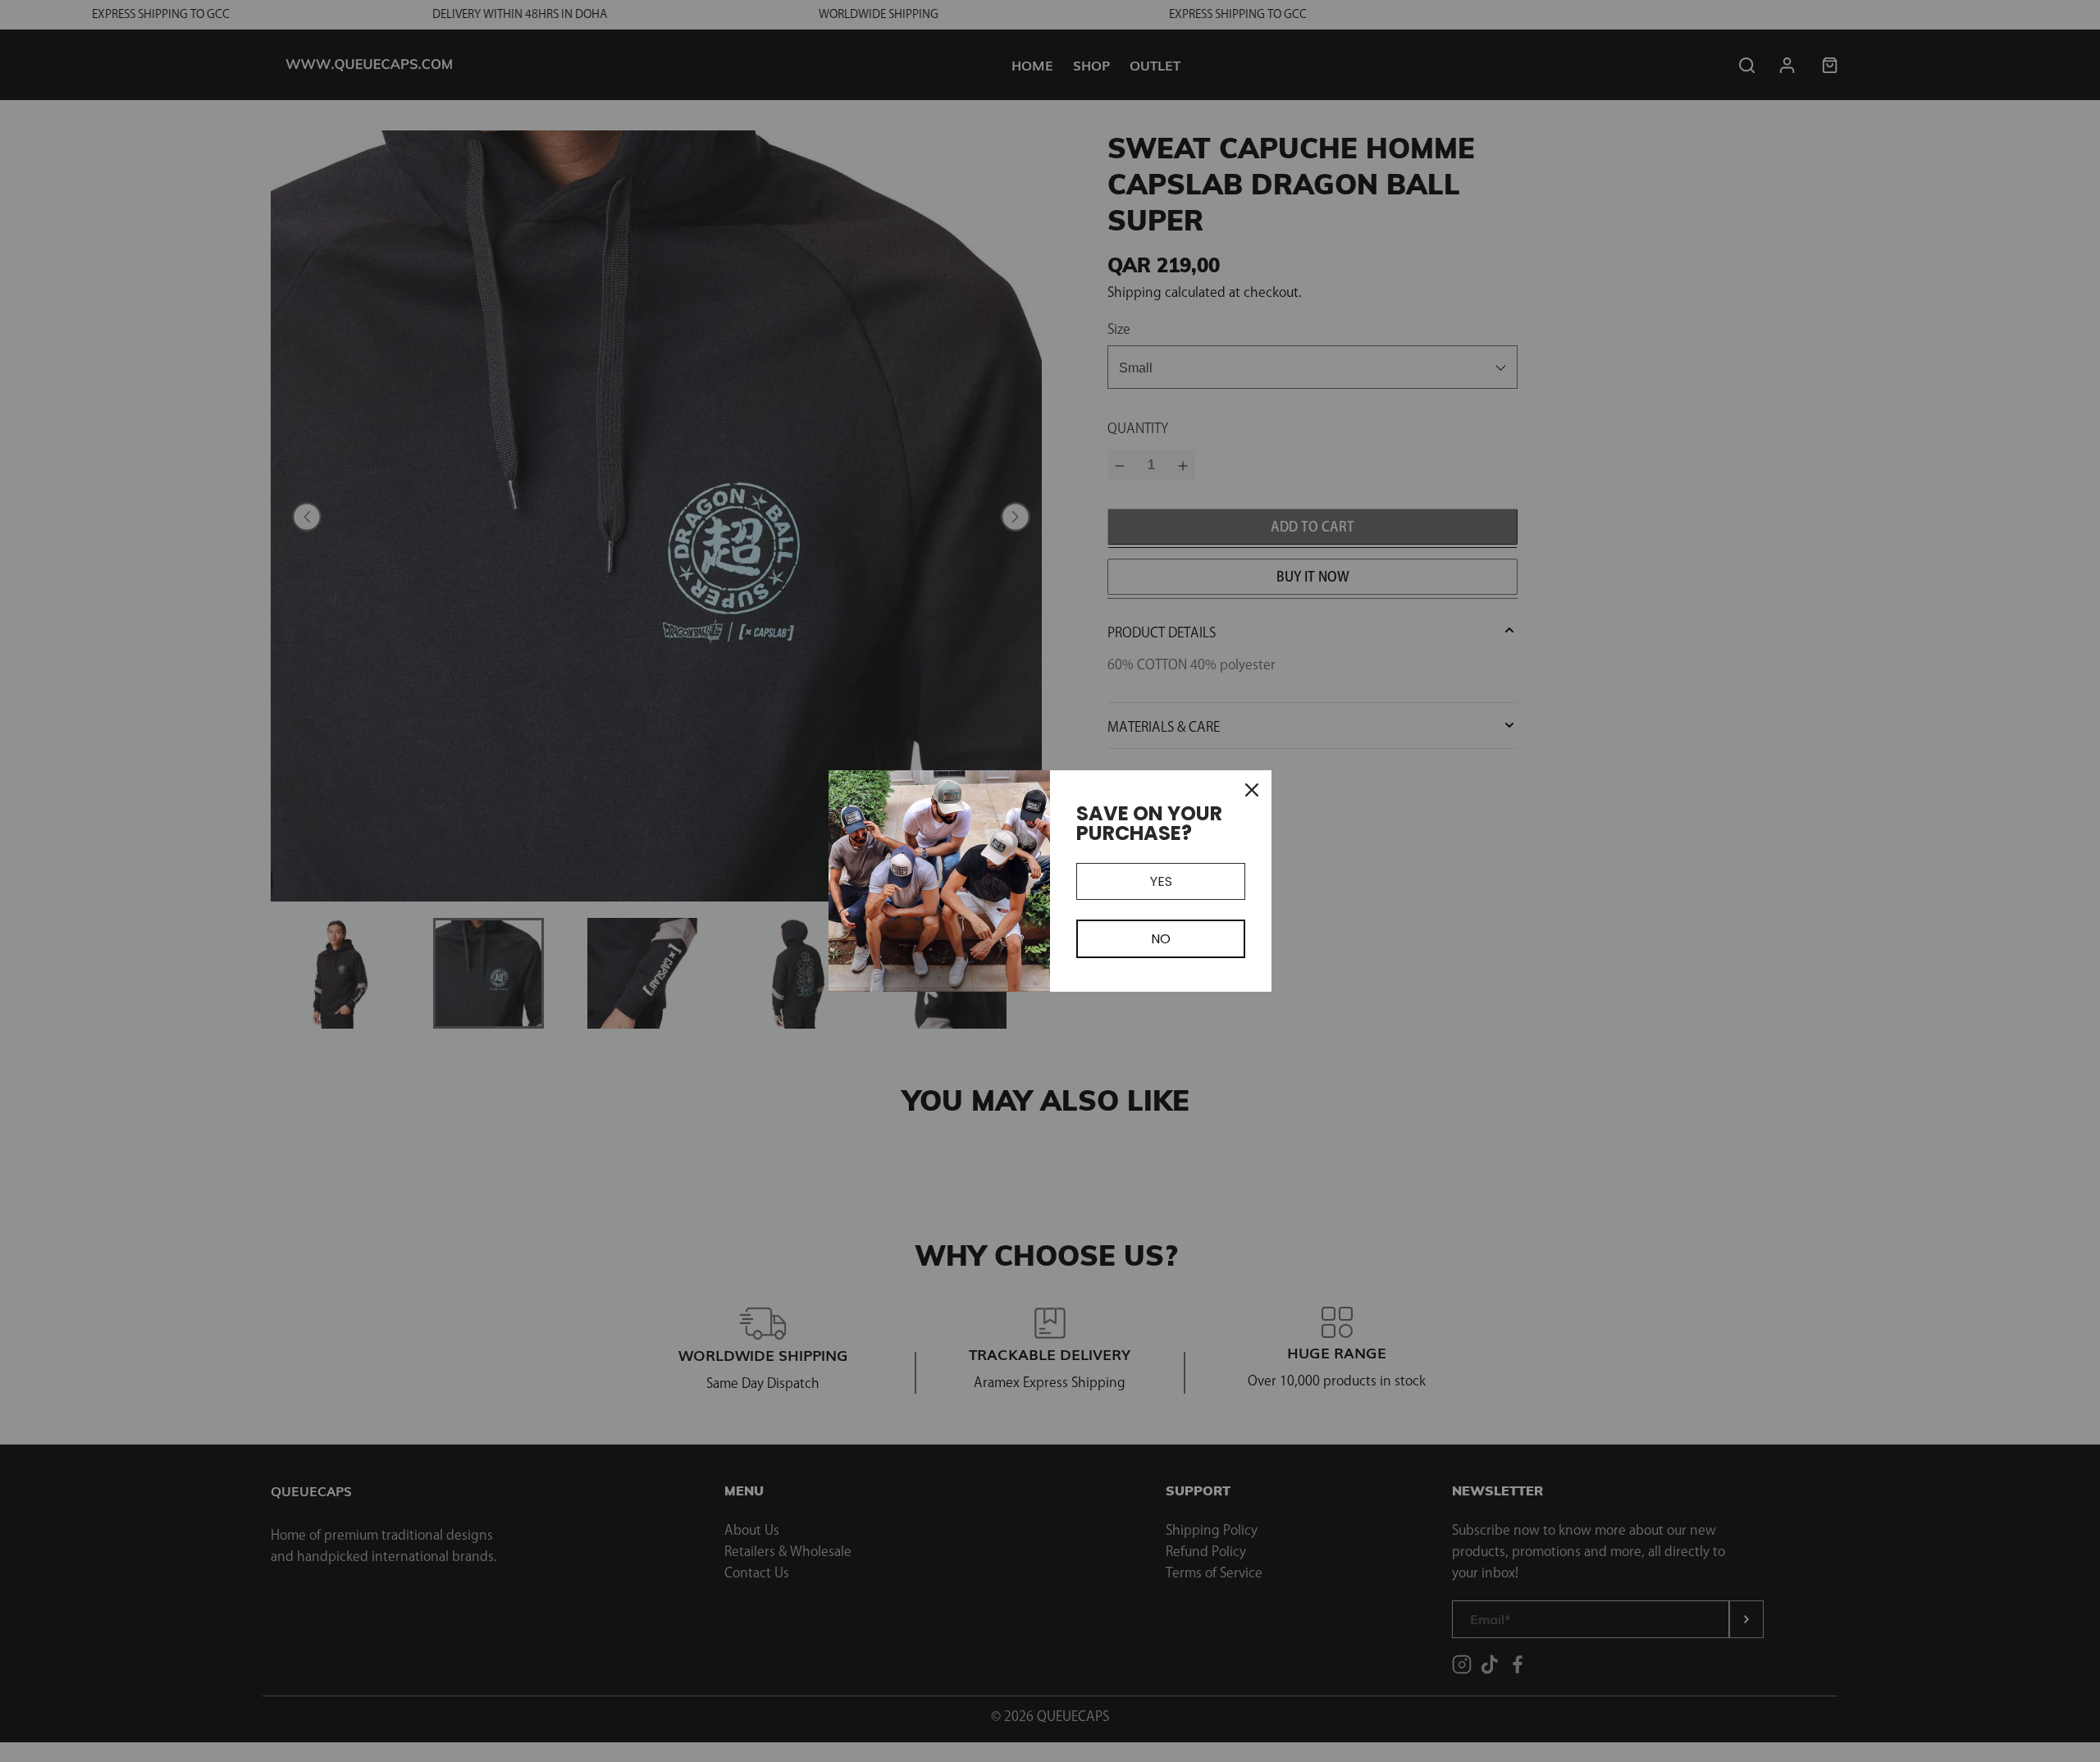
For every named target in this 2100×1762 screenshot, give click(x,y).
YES (1161, 881)
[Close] (1252, 790)
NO (1161, 939)
